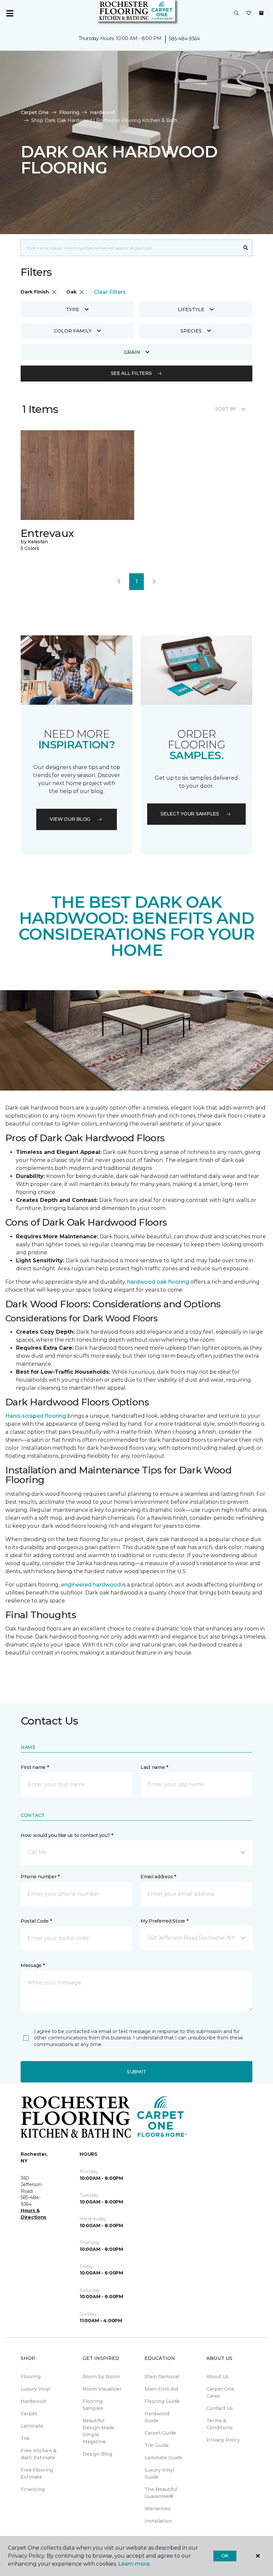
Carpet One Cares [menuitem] (220, 2392)
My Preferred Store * (164, 1921)
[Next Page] (154, 582)
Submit (136, 2072)
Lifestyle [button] (191, 309)
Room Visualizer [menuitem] (102, 2389)
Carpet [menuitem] (29, 2414)
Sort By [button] (226, 409)
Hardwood (102, 112)
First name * (35, 1767)
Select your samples (190, 814)
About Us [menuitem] (218, 2377)
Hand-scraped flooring (36, 1416)
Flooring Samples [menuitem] (93, 2405)
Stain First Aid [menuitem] (161, 2389)
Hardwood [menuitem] (33, 2401)
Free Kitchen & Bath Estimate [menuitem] (39, 2454)
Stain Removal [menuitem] (162, 2377)
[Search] (246, 248)
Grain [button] (132, 352)
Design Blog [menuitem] (97, 2454)
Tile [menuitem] (25, 2438)
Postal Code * (36, 1921)
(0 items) (261, 13)
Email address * (158, 1877)
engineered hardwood (91, 1585)
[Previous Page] (119, 582)
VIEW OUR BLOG (70, 819)
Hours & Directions (33, 2214)
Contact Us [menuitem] (220, 2408)
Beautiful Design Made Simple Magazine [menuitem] (99, 2431)
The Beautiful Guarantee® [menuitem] (161, 2493)
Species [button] (191, 331)
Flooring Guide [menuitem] (162, 2401)
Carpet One (35, 112)
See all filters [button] (131, 373)
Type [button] (73, 309)
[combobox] (130, 248)
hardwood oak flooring (158, 1282)
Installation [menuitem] (158, 2521)
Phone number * (40, 1877)
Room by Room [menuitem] (101, 2377)
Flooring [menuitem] (31, 2377)
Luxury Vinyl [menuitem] (35, 2389)
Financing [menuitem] (33, 2489)
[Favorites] (249, 13)
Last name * (154, 1767)
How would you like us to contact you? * (67, 1835)
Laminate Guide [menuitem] (163, 2458)
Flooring (69, 112)
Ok (225, 2556)
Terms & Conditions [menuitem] (220, 2424)
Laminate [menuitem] (32, 2426)
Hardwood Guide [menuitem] (157, 2417)
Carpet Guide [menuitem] (160, 2433)
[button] (236, 13)
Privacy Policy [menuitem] (223, 2440)
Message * (33, 1965)
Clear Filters (110, 292)
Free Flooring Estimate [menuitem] (37, 2473)
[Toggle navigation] (10, 13)
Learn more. (134, 2564)
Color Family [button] (73, 331)
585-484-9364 (184, 39)
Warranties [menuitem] (158, 2509)
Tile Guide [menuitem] (157, 2445)
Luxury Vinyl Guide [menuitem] (159, 2473)
